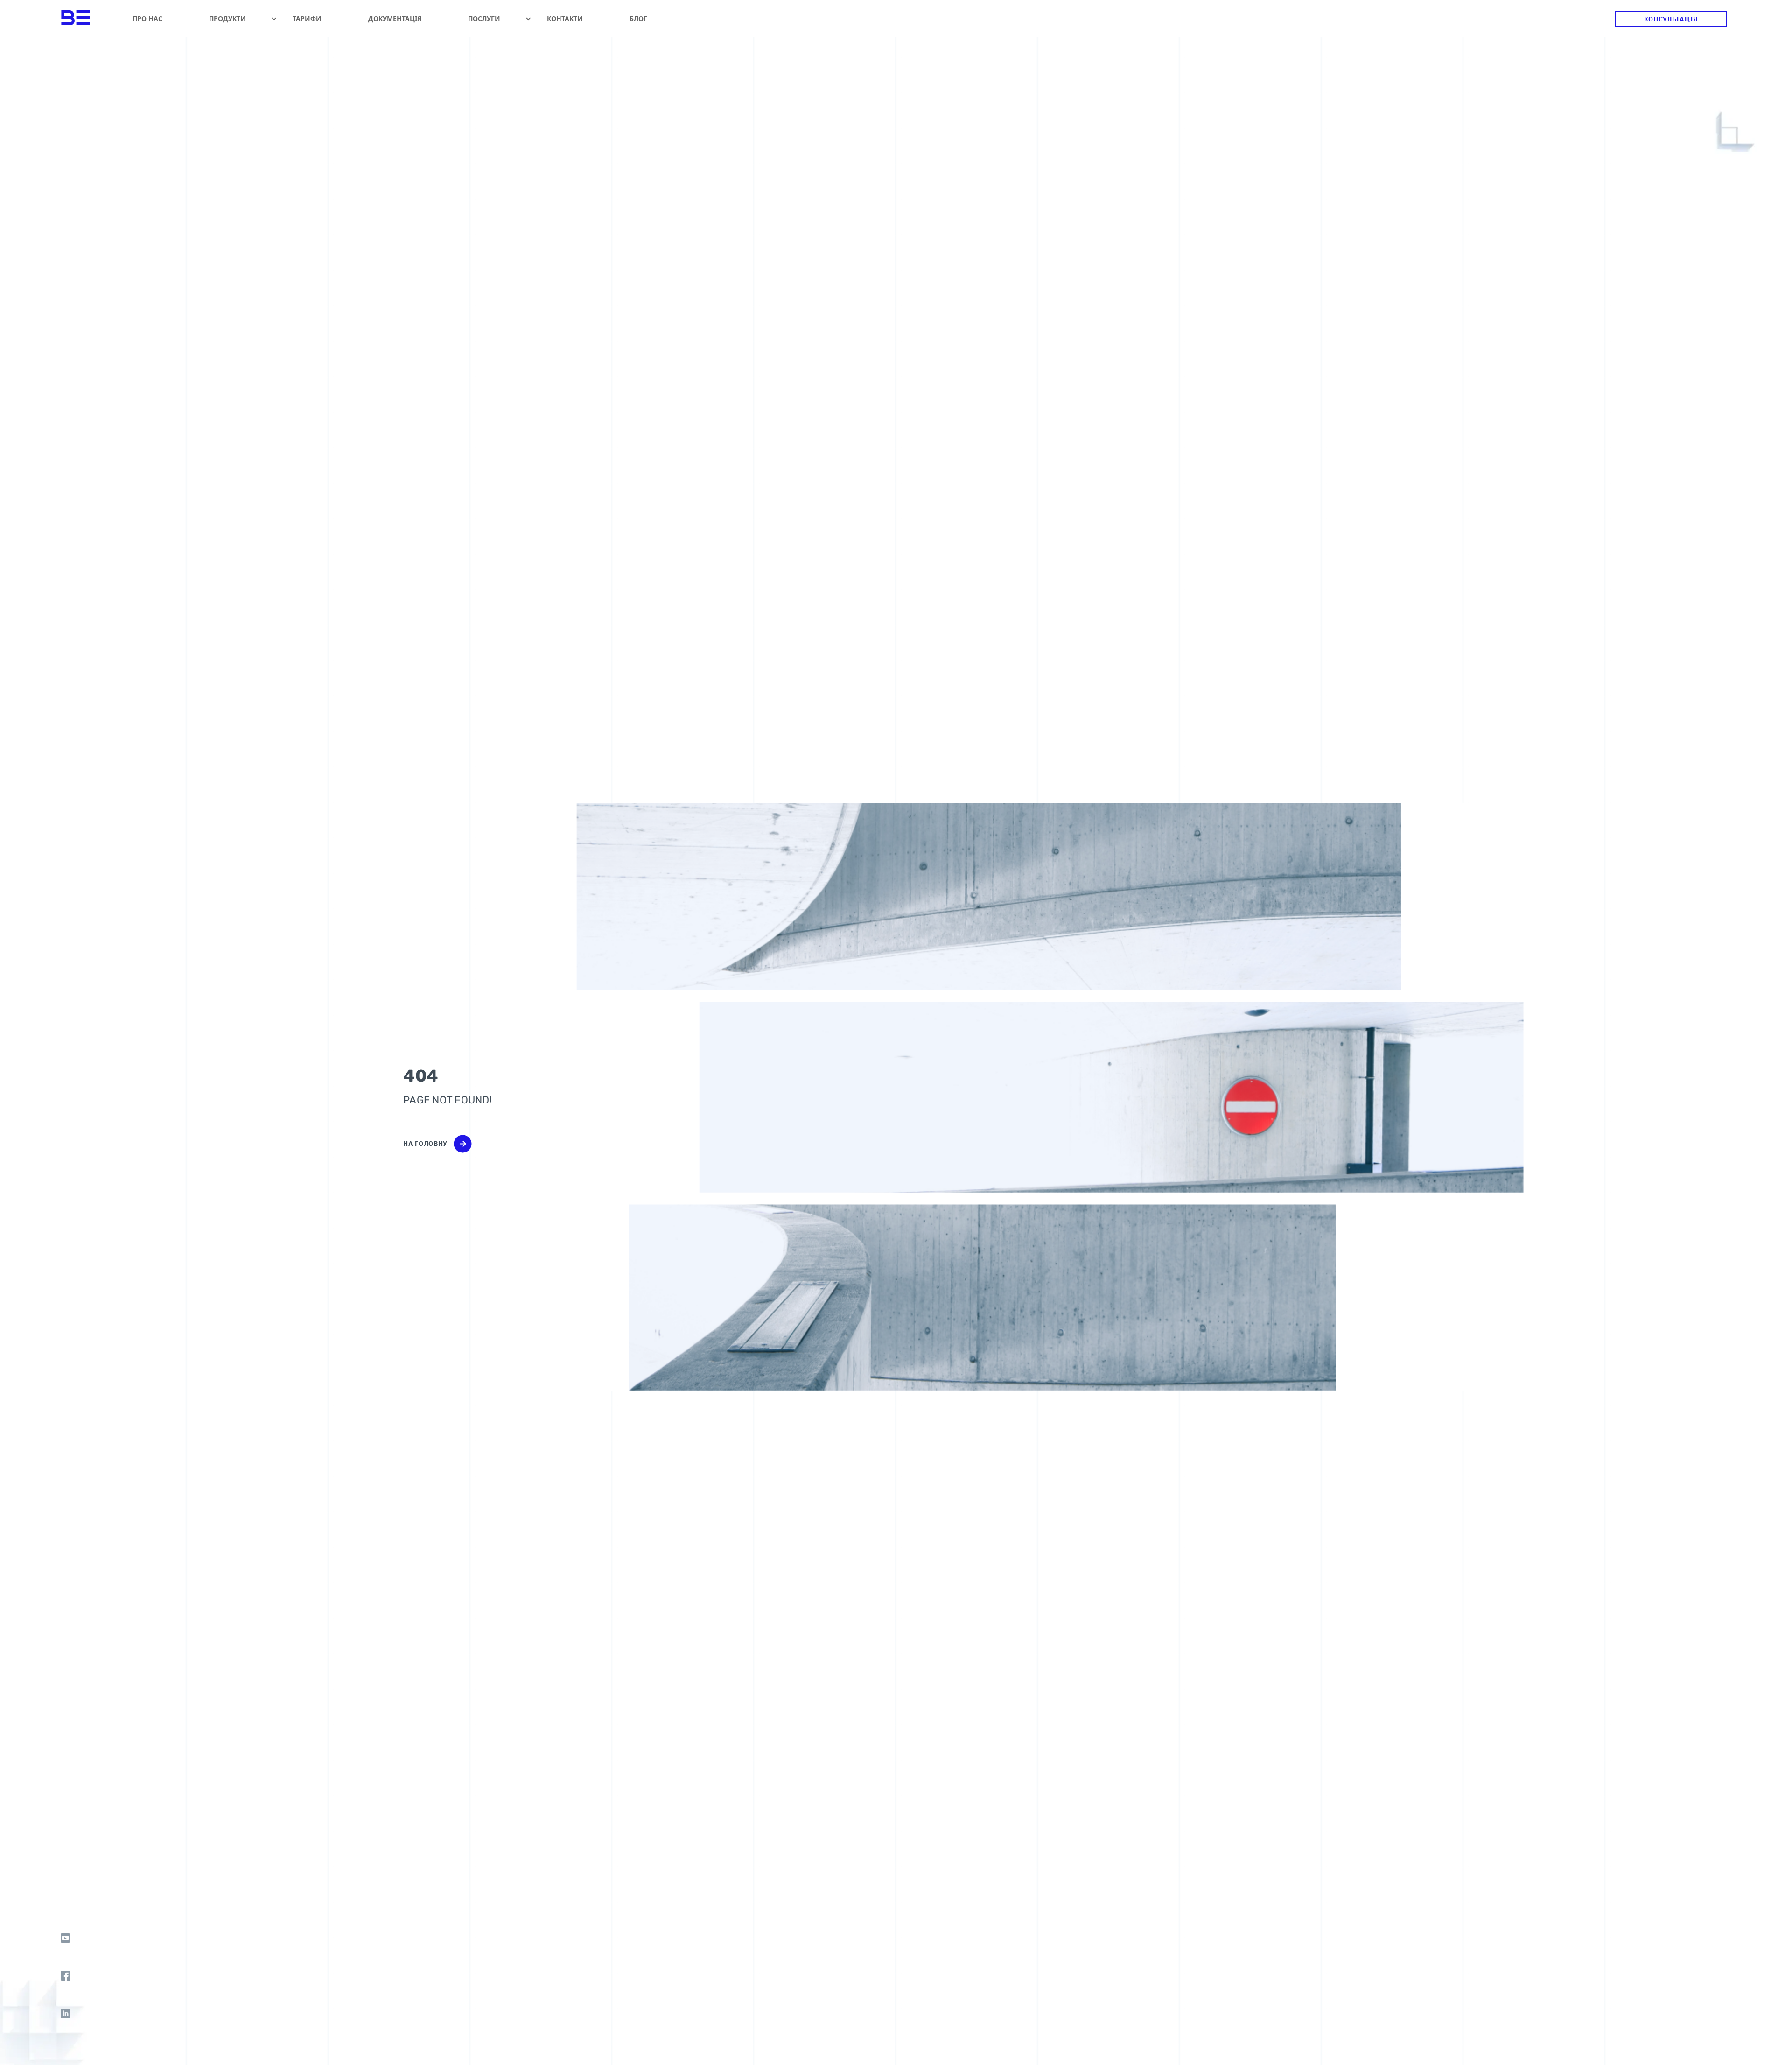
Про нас (147, 18)
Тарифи (307, 18)
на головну (425, 1144)
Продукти (227, 18)
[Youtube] (66, 1938)
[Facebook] (66, 1976)
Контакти (565, 18)
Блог (638, 18)
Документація (395, 18)
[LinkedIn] (66, 2013)
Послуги (484, 18)
